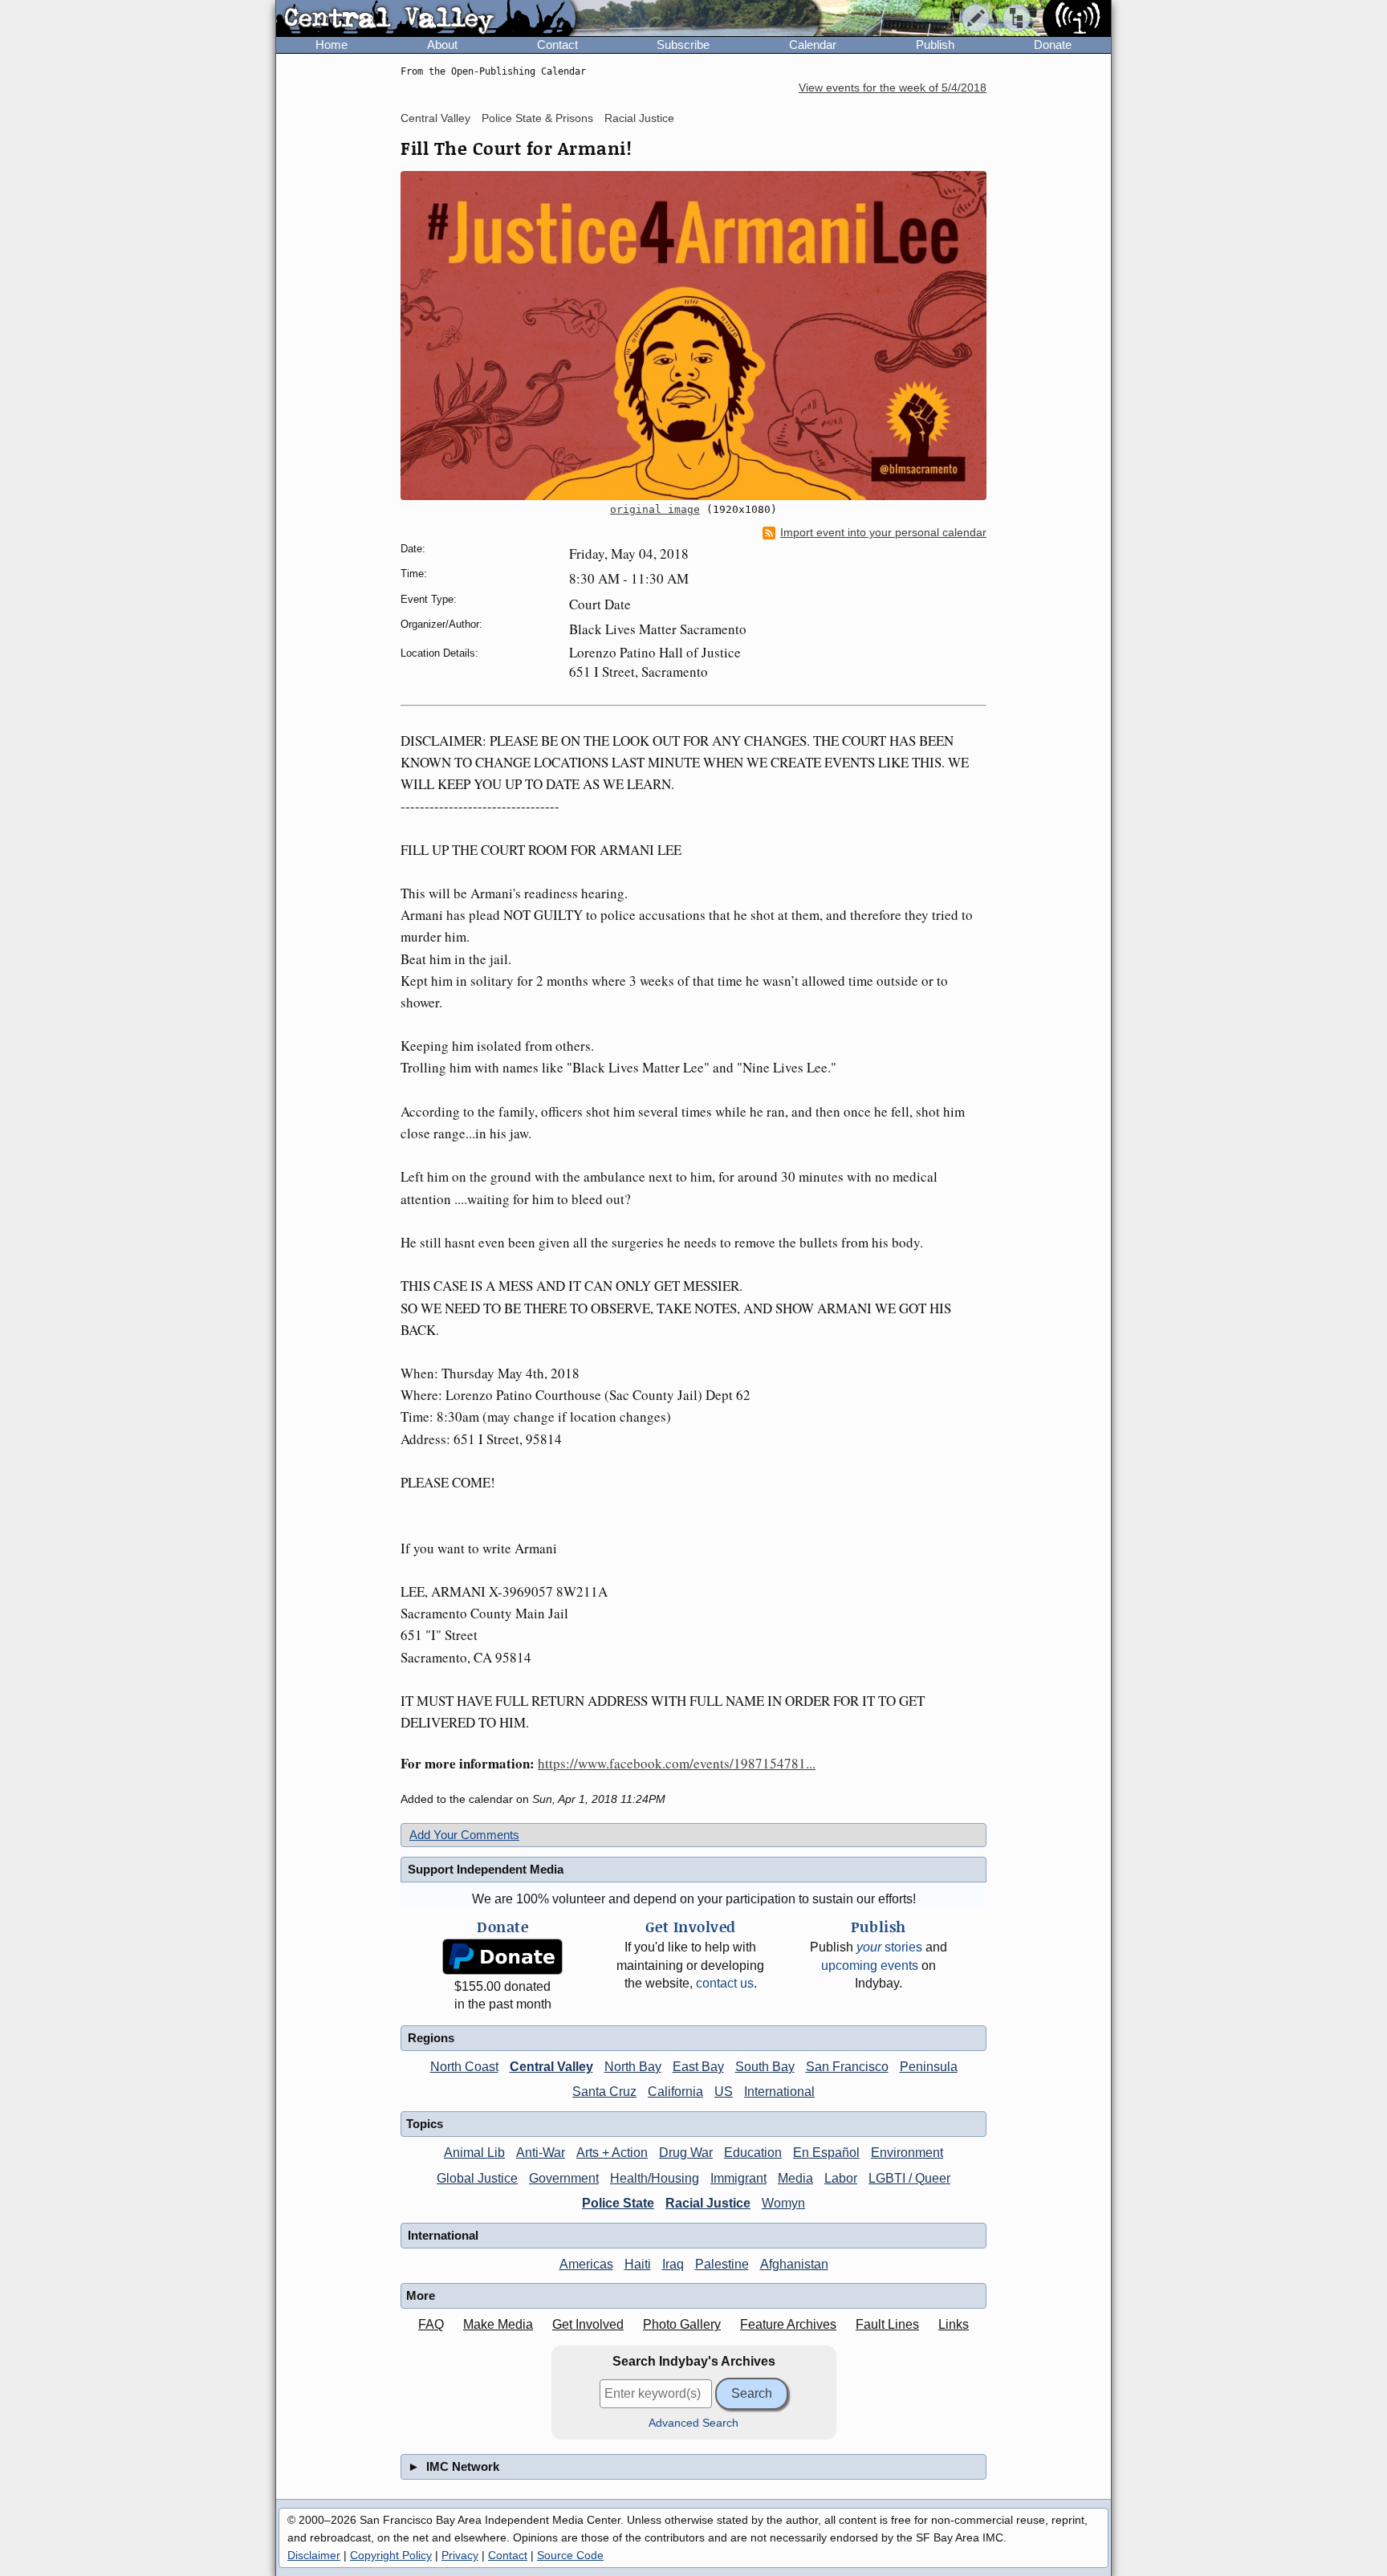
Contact (557, 45)
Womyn (783, 2203)
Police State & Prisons (537, 118)
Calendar (813, 45)
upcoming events (870, 1966)
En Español (826, 2153)
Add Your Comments (464, 1835)
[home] (426, 19)
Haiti (638, 2264)
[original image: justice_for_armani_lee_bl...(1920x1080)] (693, 336)
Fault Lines (887, 2324)
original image (655, 509)
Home (331, 45)
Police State (618, 2203)
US (724, 2092)
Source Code (570, 2555)
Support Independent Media (486, 1869)
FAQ (431, 2324)
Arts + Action (612, 2153)
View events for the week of (893, 88)
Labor (841, 2178)
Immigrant (738, 2178)
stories (889, 1947)
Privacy (460, 2555)
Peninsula (929, 2067)
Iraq (673, 2264)
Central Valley (435, 118)
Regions (431, 2038)
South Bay (765, 2067)
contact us (725, 1983)
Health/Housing (655, 2178)
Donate (1053, 45)
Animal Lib (474, 2153)
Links (954, 2324)
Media (795, 2178)
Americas (586, 2264)
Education (753, 2153)
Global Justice (477, 2178)
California (675, 2092)
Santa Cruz (604, 2092)
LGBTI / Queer (909, 2178)
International (779, 2092)
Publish (935, 45)
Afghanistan (794, 2264)
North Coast (464, 2067)
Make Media (498, 2324)
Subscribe (683, 45)
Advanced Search (693, 2423)
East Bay (698, 2067)
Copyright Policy (391, 2555)
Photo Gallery (682, 2324)
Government (564, 2178)
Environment (907, 2153)
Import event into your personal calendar (883, 533)
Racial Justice (639, 118)
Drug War (686, 2153)
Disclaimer (314, 2555)
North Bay (633, 2067)
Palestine (722, 2264)
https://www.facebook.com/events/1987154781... (677, 1763)
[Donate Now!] (502, 1957)
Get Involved (588, 2324)
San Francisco (847, 2067)
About (442, 45)
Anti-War (541, 2153)
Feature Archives (788, 2324)
